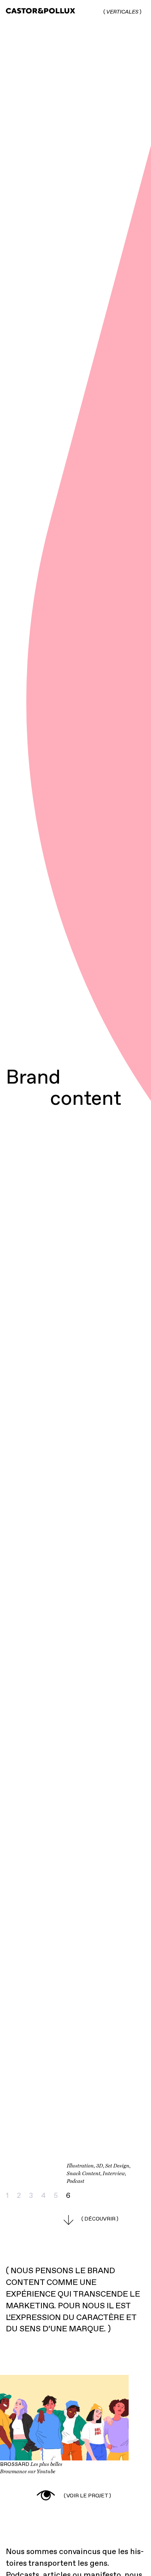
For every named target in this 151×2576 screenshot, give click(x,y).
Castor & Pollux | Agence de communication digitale (36, 12)
